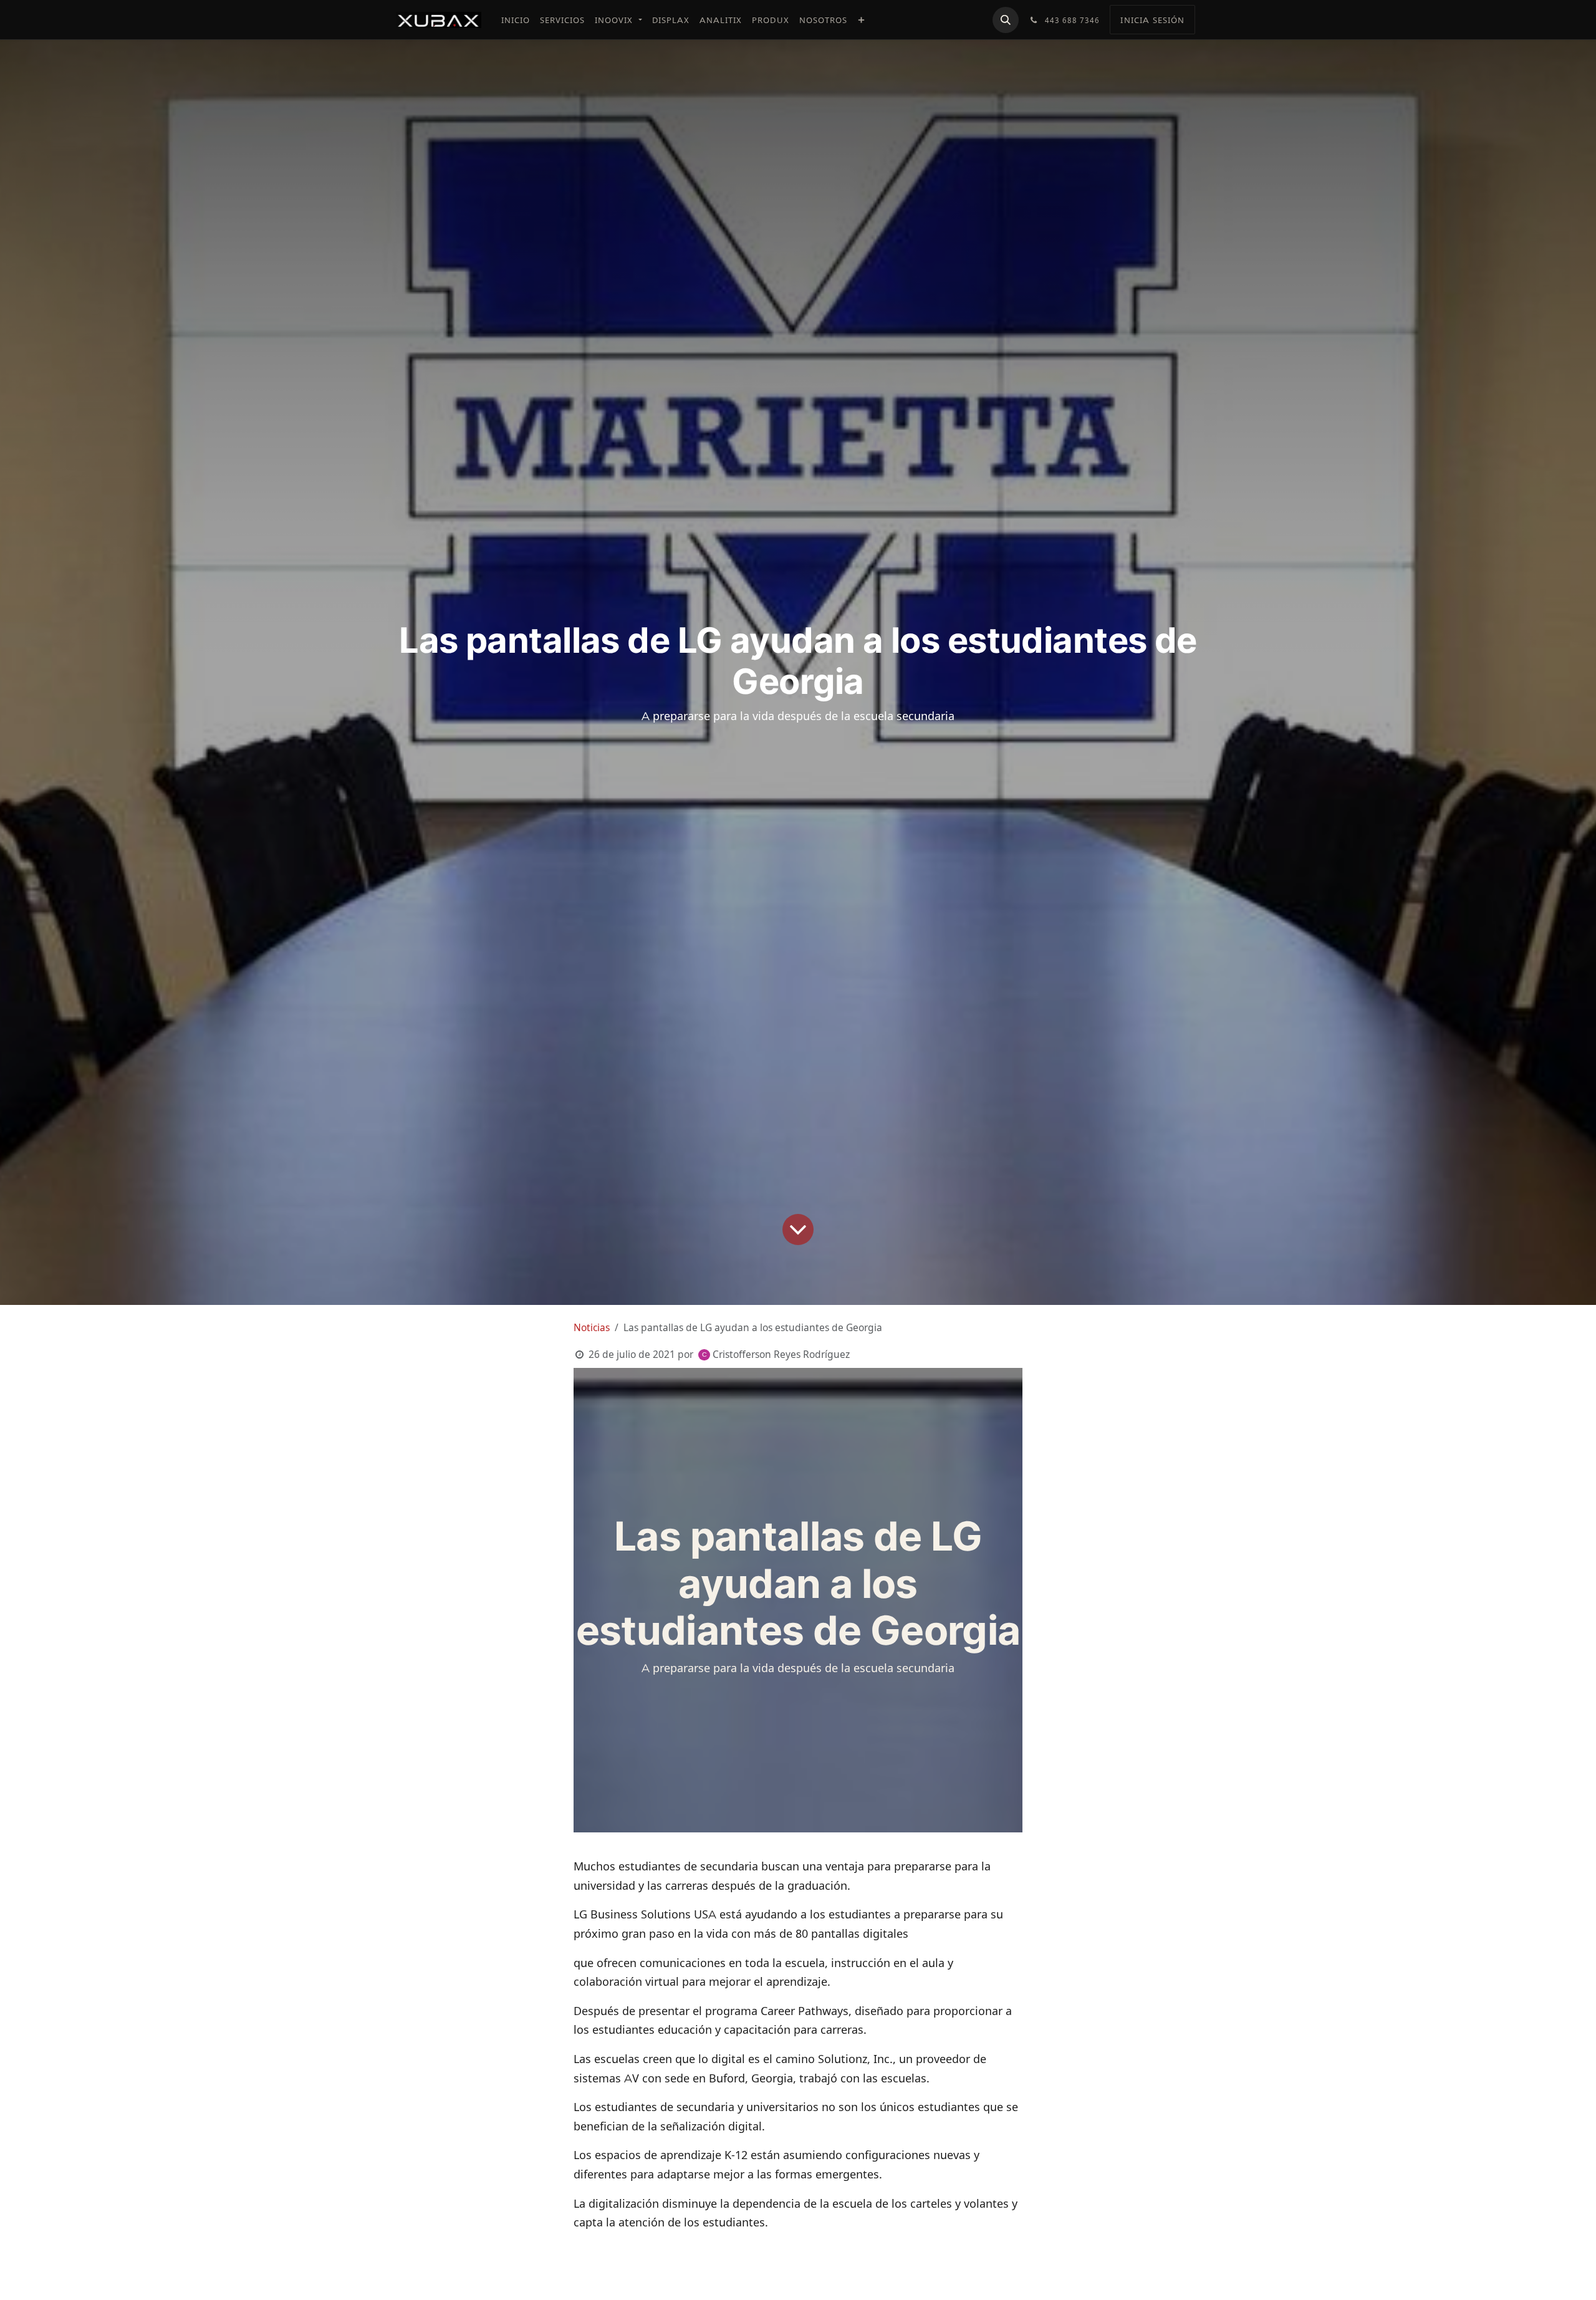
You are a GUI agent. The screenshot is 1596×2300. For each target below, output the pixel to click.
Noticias (592, 1328)
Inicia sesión (1152, 20)
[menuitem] (516, 20)
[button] (1006, 20)
